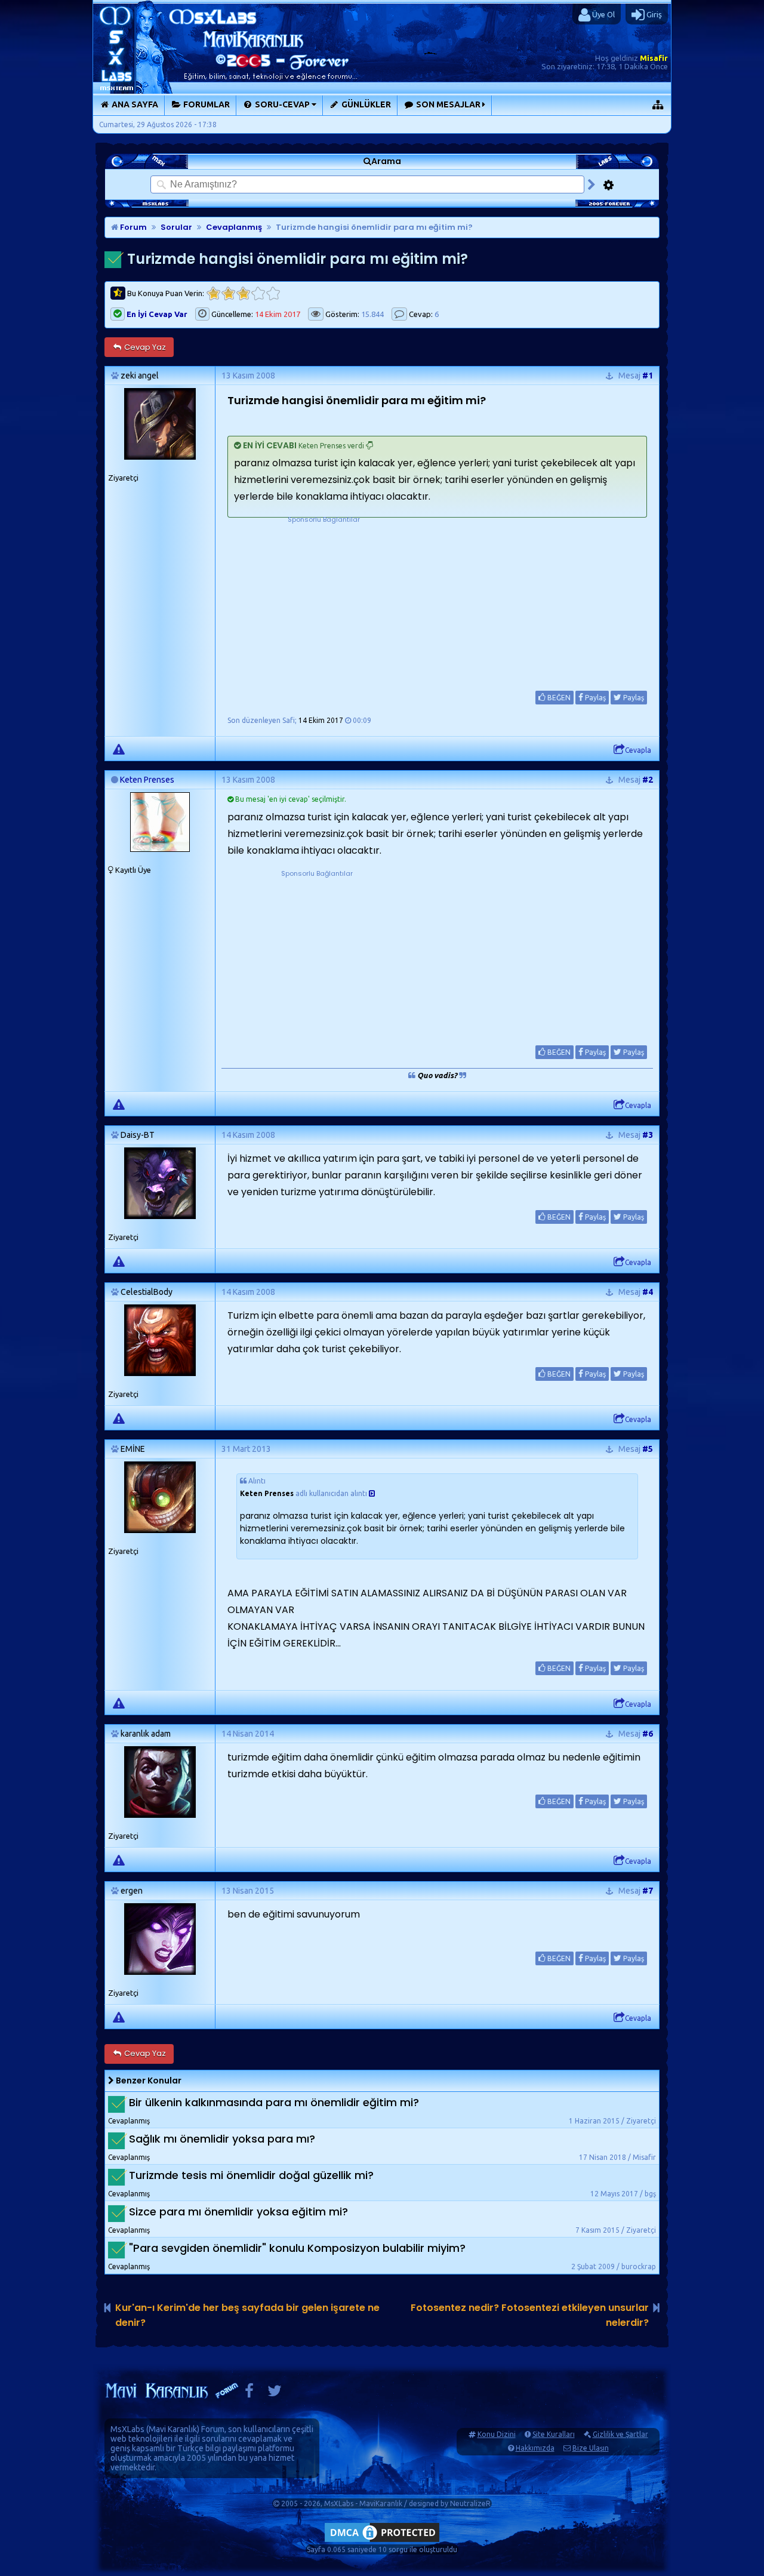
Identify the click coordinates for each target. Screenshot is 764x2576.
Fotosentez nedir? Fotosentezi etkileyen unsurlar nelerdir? (530, 2315)
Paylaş (594, 698)
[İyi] (258, 293)
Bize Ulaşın (591, 2448)
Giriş (653, 14)
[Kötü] (228, 293)
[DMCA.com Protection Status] (382, 2542)
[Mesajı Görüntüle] (372, 1493)
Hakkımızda (535, 2448)
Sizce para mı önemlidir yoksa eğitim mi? (238, 2212)
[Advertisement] (324, 600)
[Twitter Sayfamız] (275, 2394)
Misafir (654, 58)
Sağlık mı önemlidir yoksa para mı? (222, 2139)
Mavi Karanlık (173, 2429)
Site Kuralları (554, 2434)
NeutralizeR (470, 2503)
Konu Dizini (497, 2434)
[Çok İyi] (273, 293)
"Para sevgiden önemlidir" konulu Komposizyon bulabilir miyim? (297, 2248)
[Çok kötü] (213, 293)
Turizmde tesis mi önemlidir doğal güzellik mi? (251, 2175)
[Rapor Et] (119, 749)
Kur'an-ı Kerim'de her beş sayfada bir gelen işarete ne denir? (247, 2315)
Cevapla (638, 750)
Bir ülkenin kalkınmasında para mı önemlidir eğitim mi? (274, 2102)
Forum (133, 227)
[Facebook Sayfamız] (249, 2394)
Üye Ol (603, 14)
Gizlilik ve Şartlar (620, 2434)
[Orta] (243, 293)
